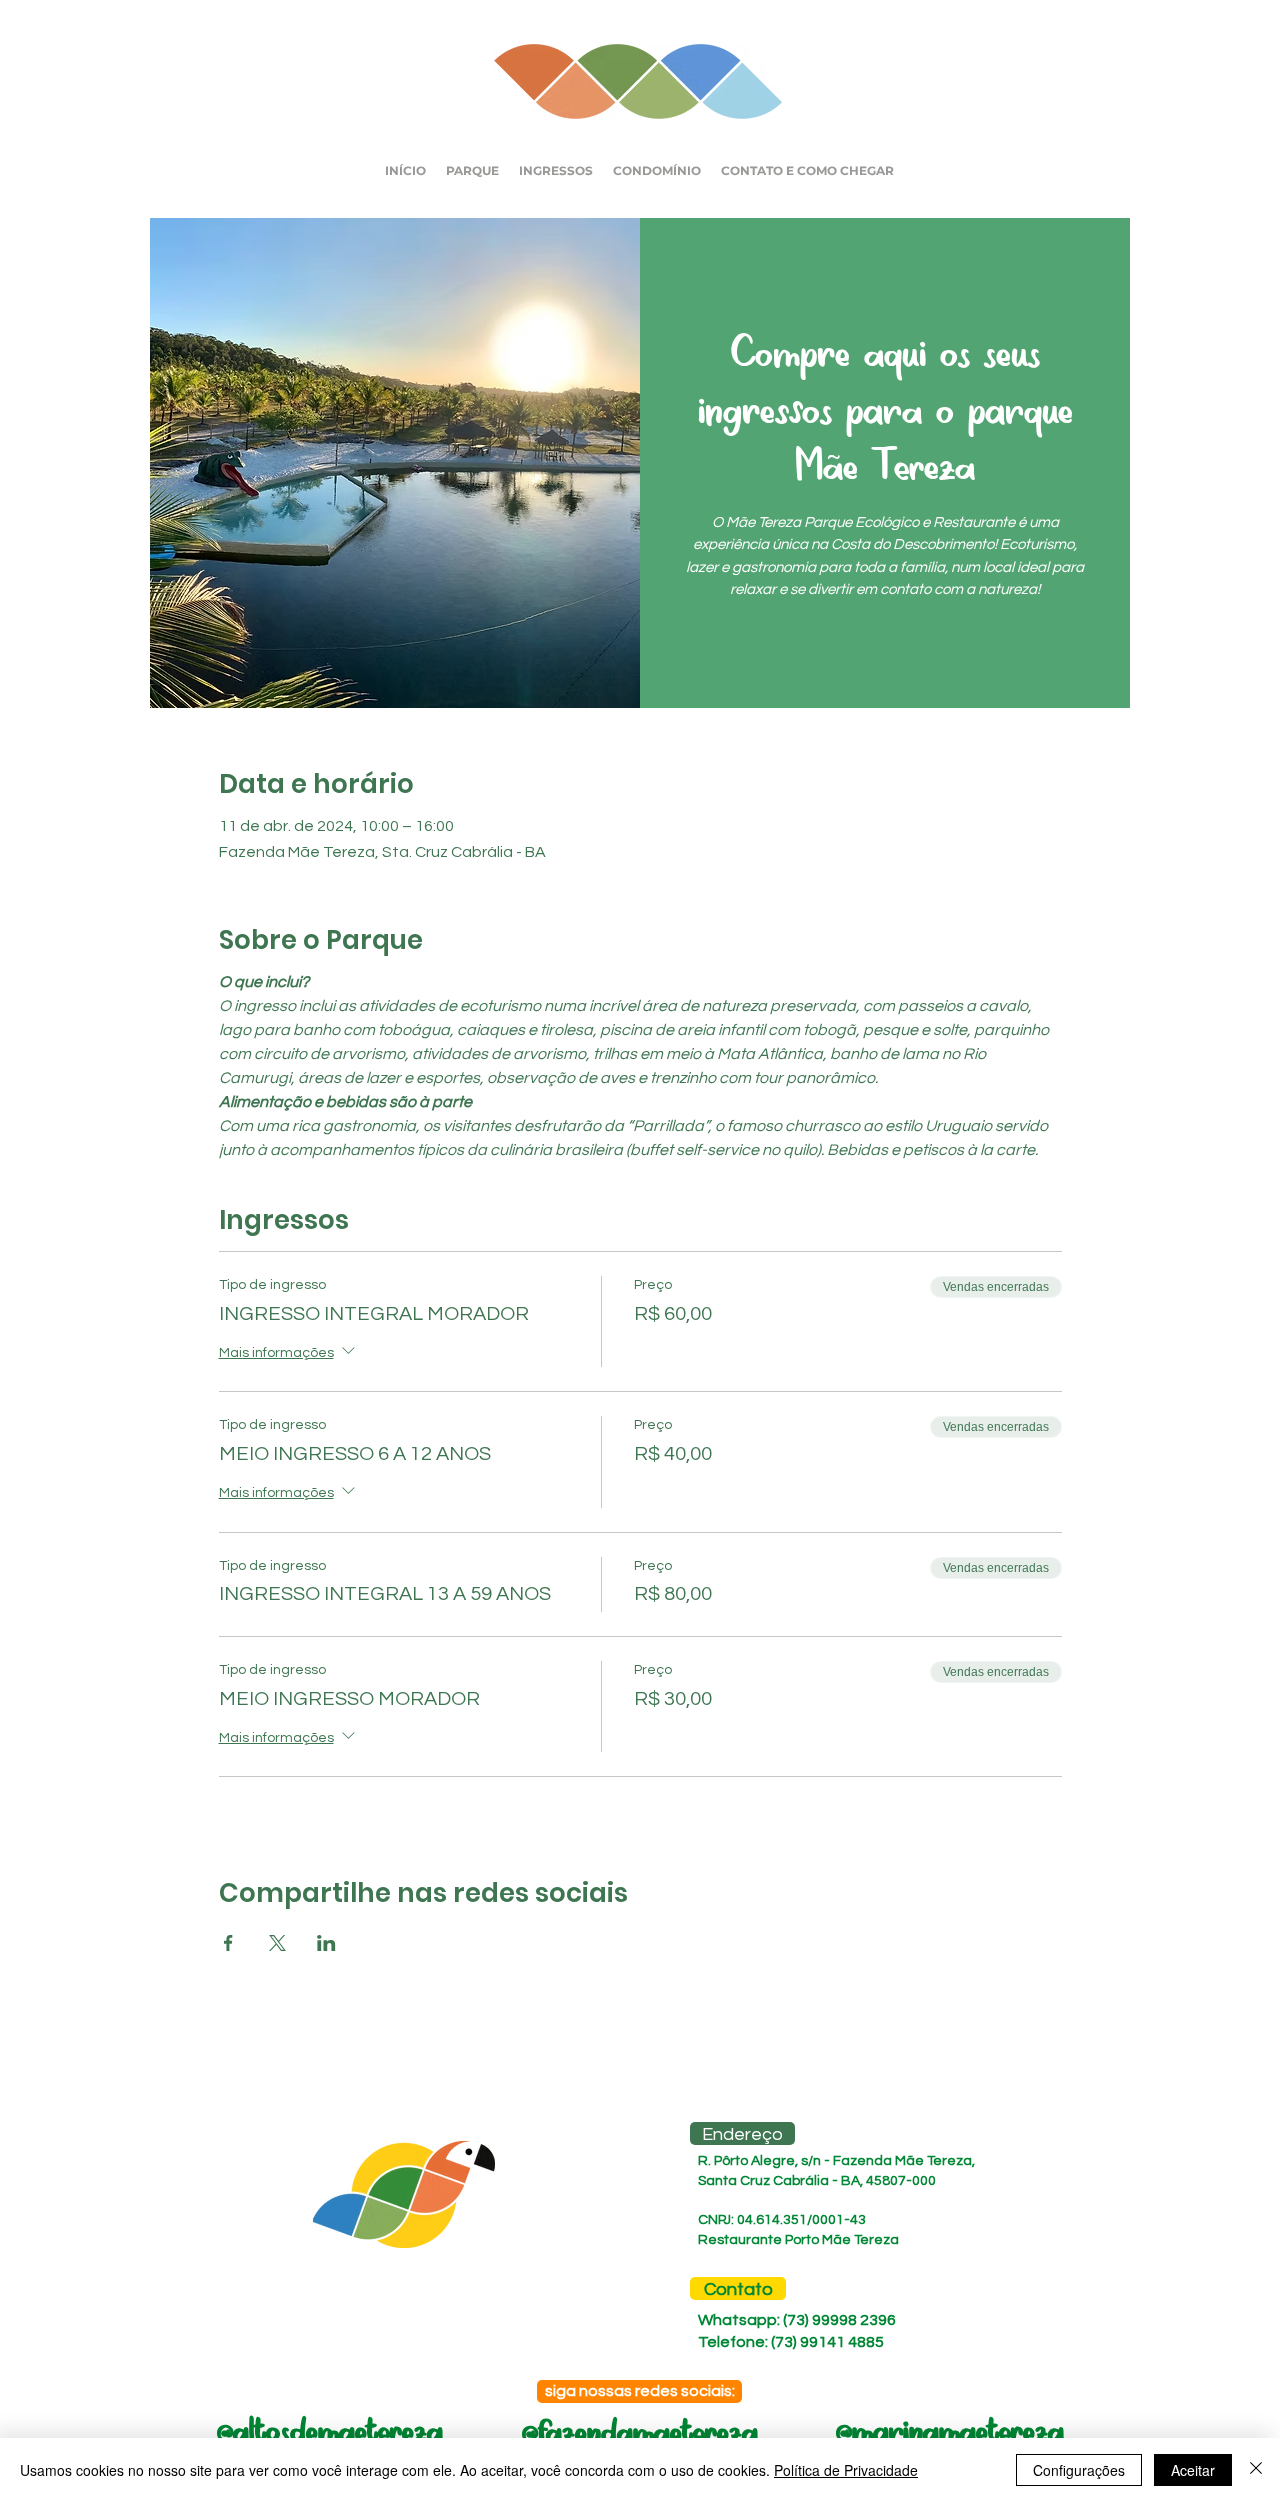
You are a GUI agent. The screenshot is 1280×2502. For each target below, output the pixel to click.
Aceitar (1193, 2470)
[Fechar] (1256, 2470)
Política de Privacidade (846, 2470)
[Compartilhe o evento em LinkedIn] (326, 1943)
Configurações (1079, 2470)
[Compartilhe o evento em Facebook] (228, 1943)
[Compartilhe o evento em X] (277, 1943)
